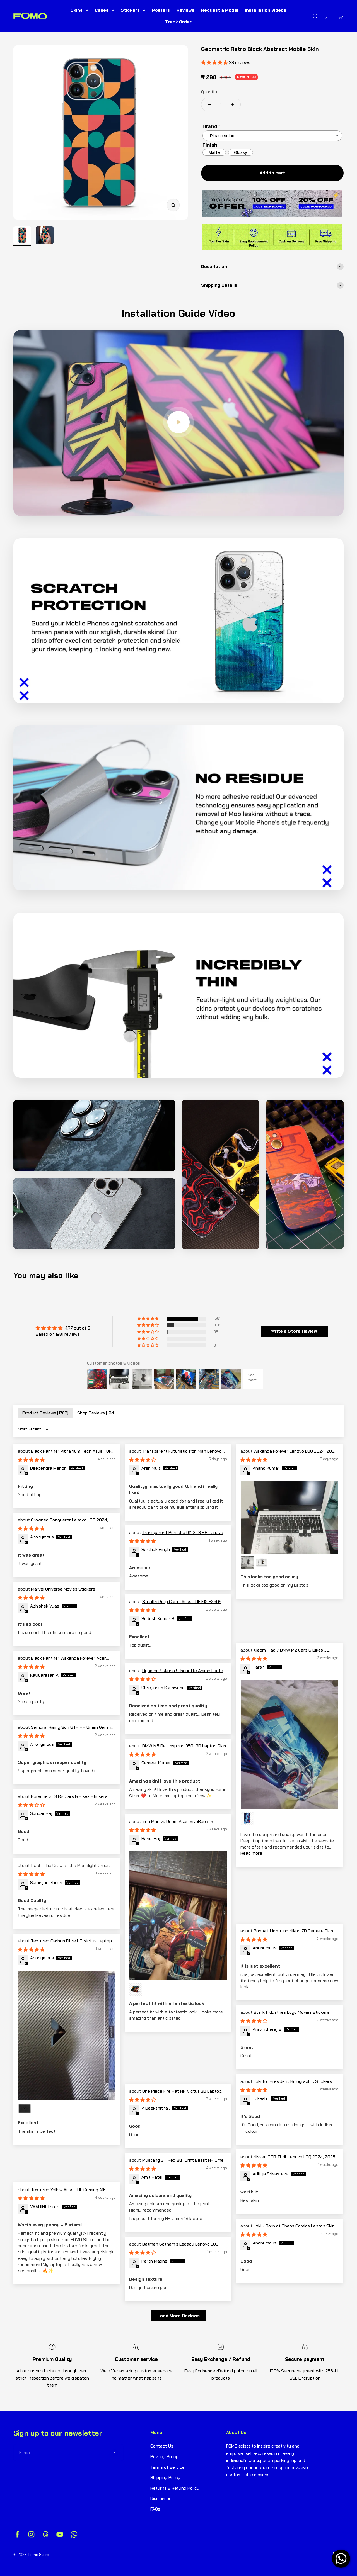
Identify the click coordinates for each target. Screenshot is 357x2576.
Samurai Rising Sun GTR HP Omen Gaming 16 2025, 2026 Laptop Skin (66, 1730)
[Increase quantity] (232, 104)
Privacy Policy (164, 2457)
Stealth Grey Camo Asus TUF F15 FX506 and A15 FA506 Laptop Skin (175, 1605)
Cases (102, 10)
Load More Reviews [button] (178, 2316)
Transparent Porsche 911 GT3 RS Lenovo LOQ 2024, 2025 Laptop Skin (176, 1536)
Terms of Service (167, 2467)
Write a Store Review (294, 1331)
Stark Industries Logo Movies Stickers (291, 2012)
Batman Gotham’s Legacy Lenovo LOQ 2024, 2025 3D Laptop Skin (174, 2247)
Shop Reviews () (96, 1413)
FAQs (155, 2509)
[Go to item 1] (22, 236)
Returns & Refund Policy (175, 2488)
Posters (161, 10)
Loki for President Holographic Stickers (293, 2081)
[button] (148, 1319)
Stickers (130, 10)
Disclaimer (161, 2498)
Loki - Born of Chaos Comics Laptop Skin (294, 2226)
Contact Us (162, 2446)
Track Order (178, 22)
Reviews (185, 10)
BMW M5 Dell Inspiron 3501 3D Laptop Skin (184, 1746)
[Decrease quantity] (209, 104)
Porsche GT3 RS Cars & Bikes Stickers (69, 1796)
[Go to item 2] (45, 236)
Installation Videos (266, 10)
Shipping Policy (165, 2478)
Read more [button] (251, 1853)
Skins (77, 10)
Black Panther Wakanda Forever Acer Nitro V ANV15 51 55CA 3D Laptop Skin (62, 1661)
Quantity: (210, 92)
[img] (63, 1328)
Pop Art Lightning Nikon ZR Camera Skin (293, 1931)
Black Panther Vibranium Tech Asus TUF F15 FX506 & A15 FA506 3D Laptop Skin (65, 1454)
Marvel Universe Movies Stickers (63, 1589)
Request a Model (220, 10)
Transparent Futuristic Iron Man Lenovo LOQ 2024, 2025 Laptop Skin (175, 1454)
